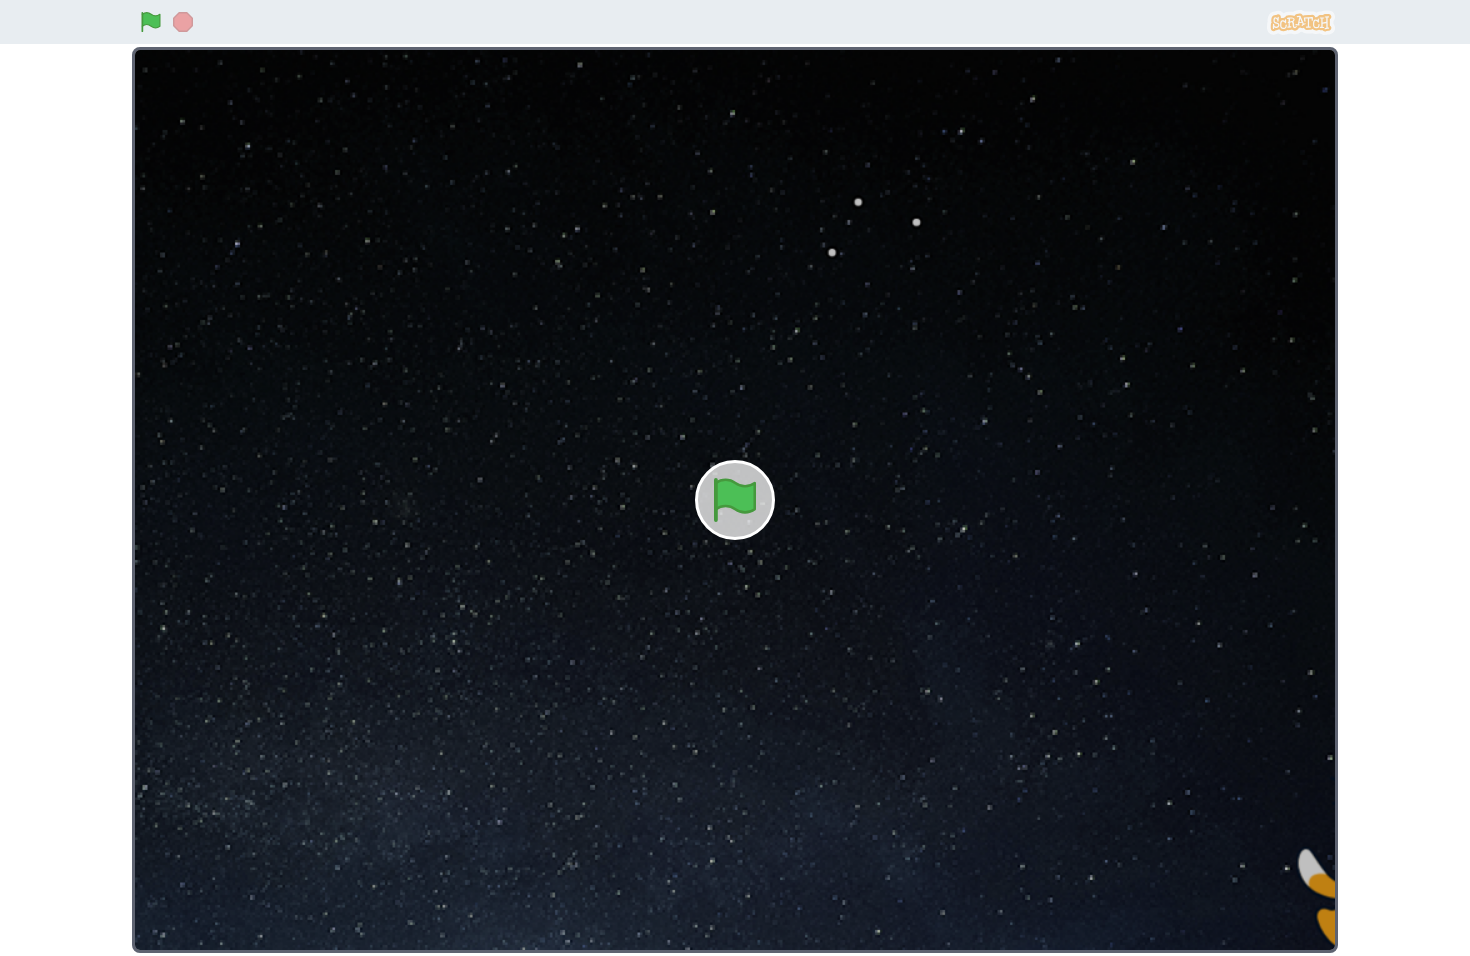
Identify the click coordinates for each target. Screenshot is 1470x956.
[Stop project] (183, 22)
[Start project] (151, 22)
